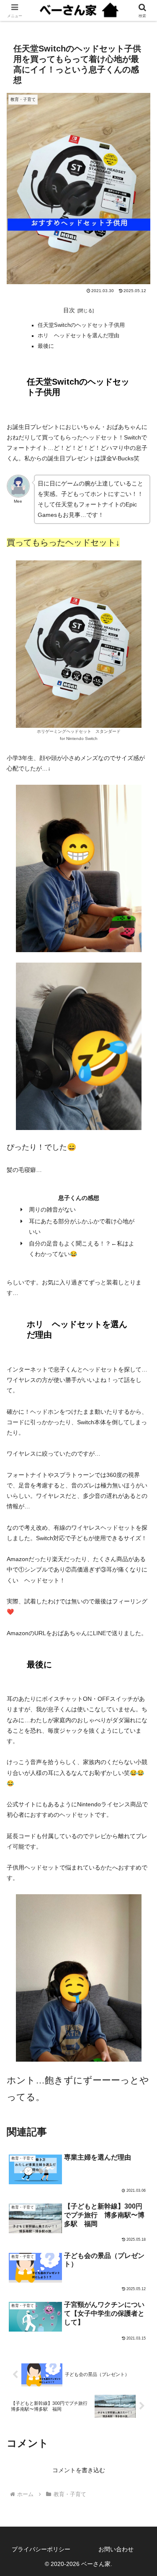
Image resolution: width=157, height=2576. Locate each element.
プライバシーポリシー (41, 2549)
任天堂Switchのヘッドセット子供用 (81, 325)
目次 (69, 310)
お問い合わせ (116, 2549)
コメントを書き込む (79, 2470)
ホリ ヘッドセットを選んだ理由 (78, 336)
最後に (46, 346)
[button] (140, 1572)
